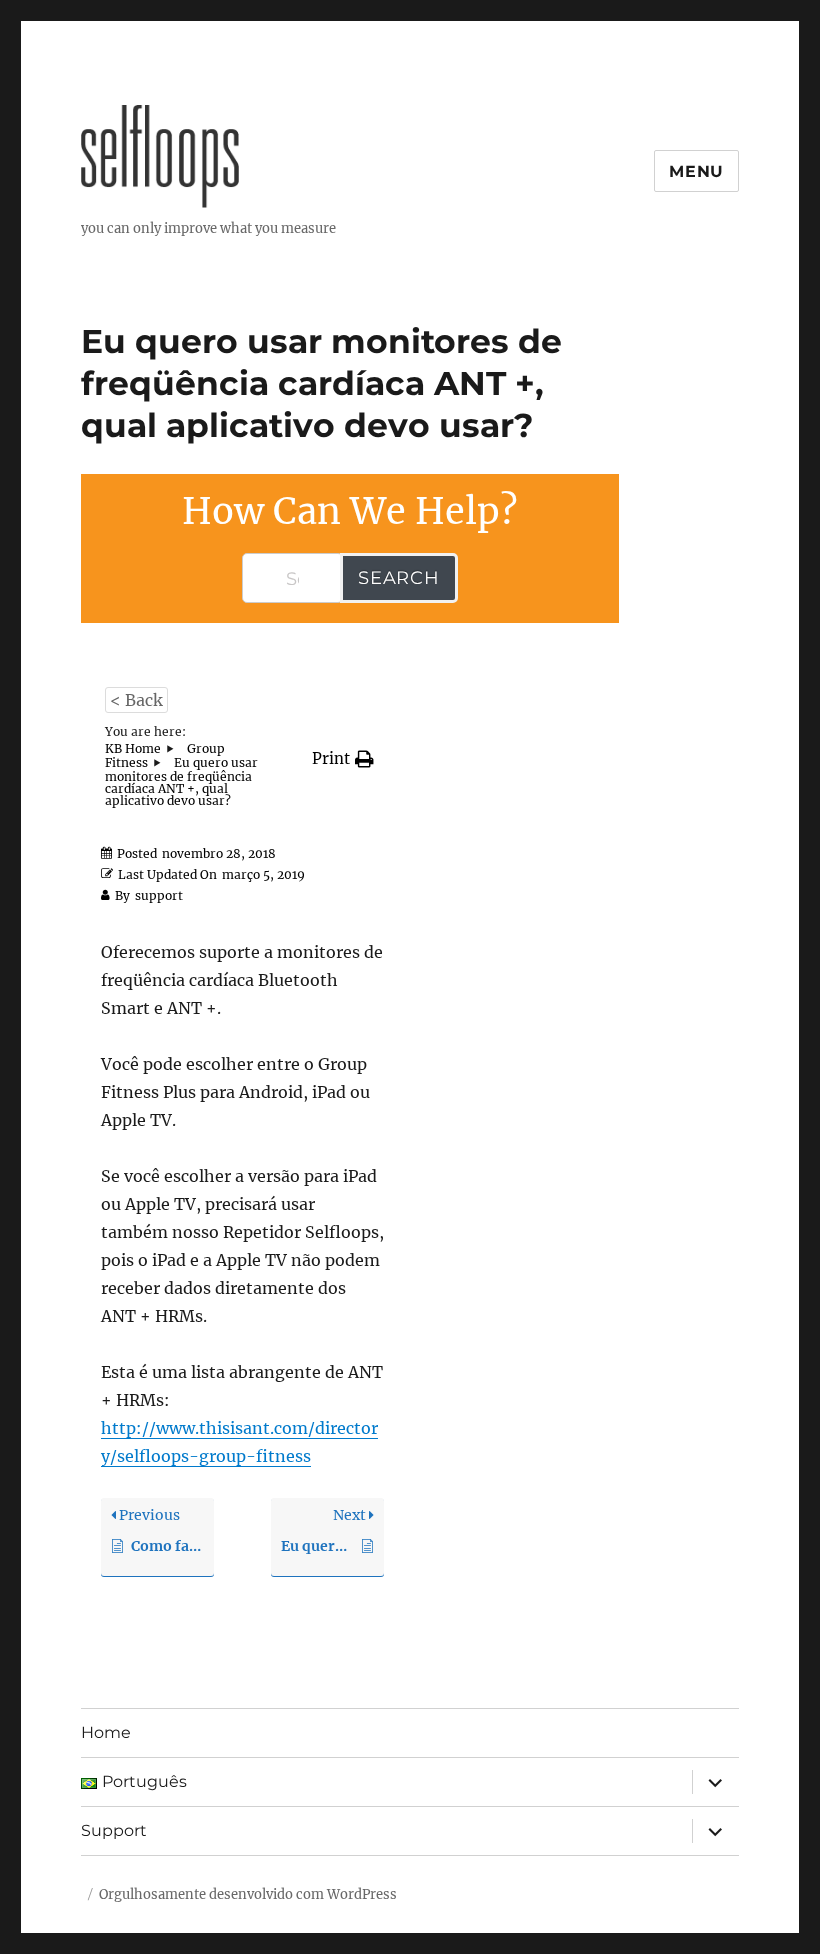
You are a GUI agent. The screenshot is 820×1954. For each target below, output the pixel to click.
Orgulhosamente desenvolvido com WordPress (248, 1894)
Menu (696, 171)
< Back (136, 700)
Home (106, 1732)
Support (114, 1830)
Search (399, 578)
